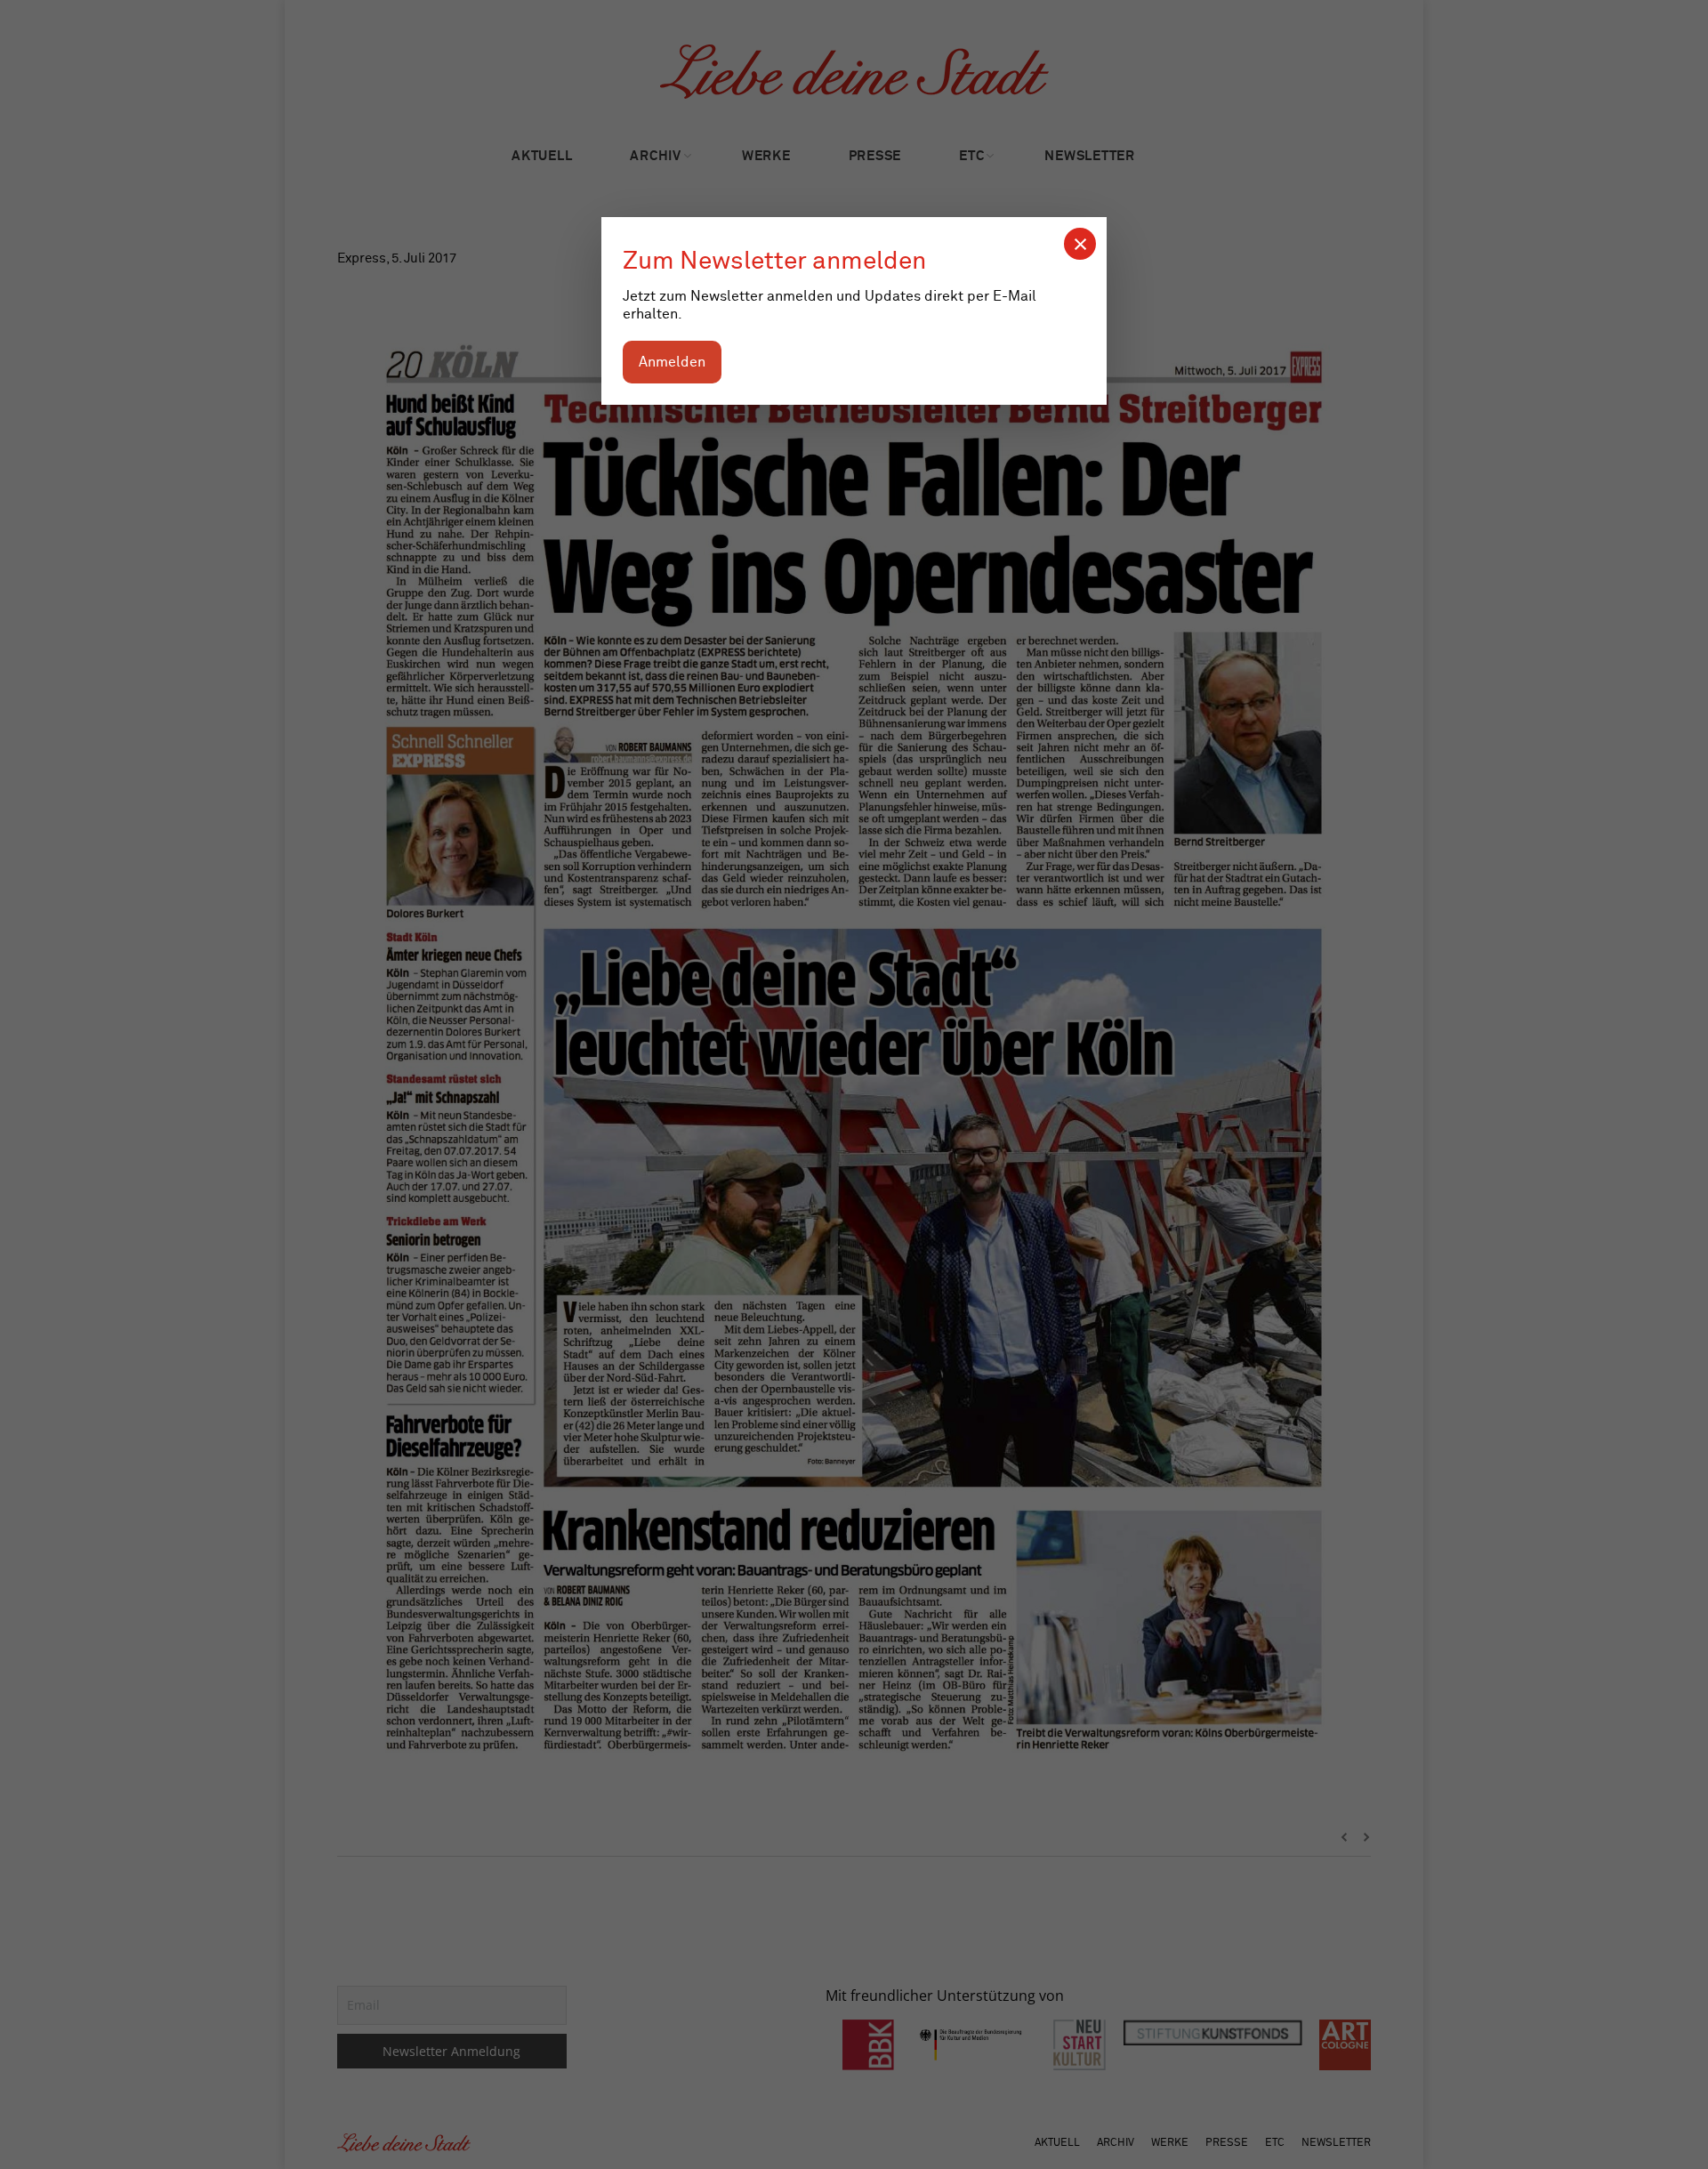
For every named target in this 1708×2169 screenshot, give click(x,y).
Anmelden (672, 362)
